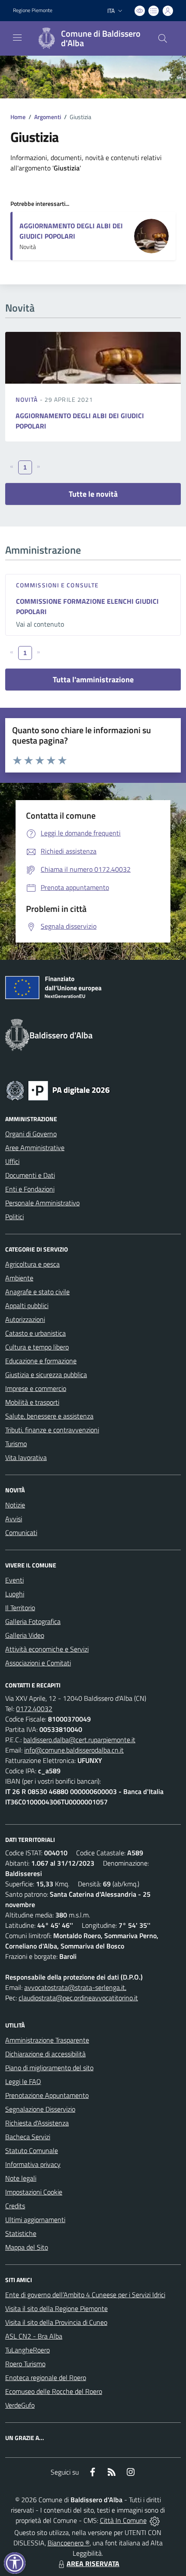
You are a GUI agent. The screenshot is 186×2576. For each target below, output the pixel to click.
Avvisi (14, 1519)
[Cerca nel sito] (163, 38)
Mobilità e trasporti (32, 1402)
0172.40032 (34, 1709)
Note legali (21, 2178)
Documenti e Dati (30, 1175)
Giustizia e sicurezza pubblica (46, 1375)
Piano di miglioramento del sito (49, 2068)
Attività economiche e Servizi (47, 1649)
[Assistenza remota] (155, 2520)
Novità (28, 399)
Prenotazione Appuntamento (47, 2095)
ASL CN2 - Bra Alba (34, 2336)
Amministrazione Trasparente (47, 2040)
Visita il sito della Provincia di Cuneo (56, 2322)
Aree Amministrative (35, 1148)
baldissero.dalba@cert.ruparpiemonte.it (79, 1740)
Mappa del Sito (27, 2247)
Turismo (16, 1444)
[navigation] (17, 38)
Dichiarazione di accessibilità (45, 2054)
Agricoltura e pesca (32, 1264)
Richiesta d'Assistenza (37, 2123)
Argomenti (48, 117)
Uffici (12, 1161)
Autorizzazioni (25, 1319)
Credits (15, 2206)
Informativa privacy (33, 2164)
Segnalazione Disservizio (40, 2109)
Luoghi (15, 1594)
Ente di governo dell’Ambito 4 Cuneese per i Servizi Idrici (85, 2295)
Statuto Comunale (32, 2150)
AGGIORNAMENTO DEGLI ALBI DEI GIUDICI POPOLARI (71, 231)
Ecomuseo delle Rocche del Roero (54, 2391)
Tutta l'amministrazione (93, 679)
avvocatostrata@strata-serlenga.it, (75, 1987)
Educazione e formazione (41, 1361)
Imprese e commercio (36, 1388)
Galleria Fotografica (33, 1621)
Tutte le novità (93, 494)
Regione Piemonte (33, 10)
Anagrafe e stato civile (37, 1292)
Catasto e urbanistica (35, 1333)
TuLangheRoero (27, 2350)
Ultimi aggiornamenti (35, 2220)
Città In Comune (123, 2520)
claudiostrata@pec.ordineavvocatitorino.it (78, 1998)
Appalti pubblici (27, 1305)
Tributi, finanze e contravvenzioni (52, 1430)
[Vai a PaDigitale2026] (58, 1090)
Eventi (14, 1580)
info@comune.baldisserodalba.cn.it (74, 1750)
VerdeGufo (20, 2405)
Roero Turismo (25, 2364)
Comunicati (21, 1532)
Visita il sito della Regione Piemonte (56, 2308)
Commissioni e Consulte (57, 585)
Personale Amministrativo (42, 1203)
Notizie (15, 1505)
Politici (14, 1217)
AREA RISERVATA (93, 2563)
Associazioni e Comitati (38, 1663)
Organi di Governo (31, 1134)
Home (18, 117)
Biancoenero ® (69, 2543)
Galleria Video (25, 1635)
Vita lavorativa (26, 1457)
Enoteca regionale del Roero (46, 2377)
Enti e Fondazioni (30, 1189)
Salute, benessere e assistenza (49, 1416)
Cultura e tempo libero (37, 1347)
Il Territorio (20, 1608)
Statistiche (21, 2233)
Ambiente (19, 1278)
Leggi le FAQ (23, 2081)
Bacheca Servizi (28, 2137)
